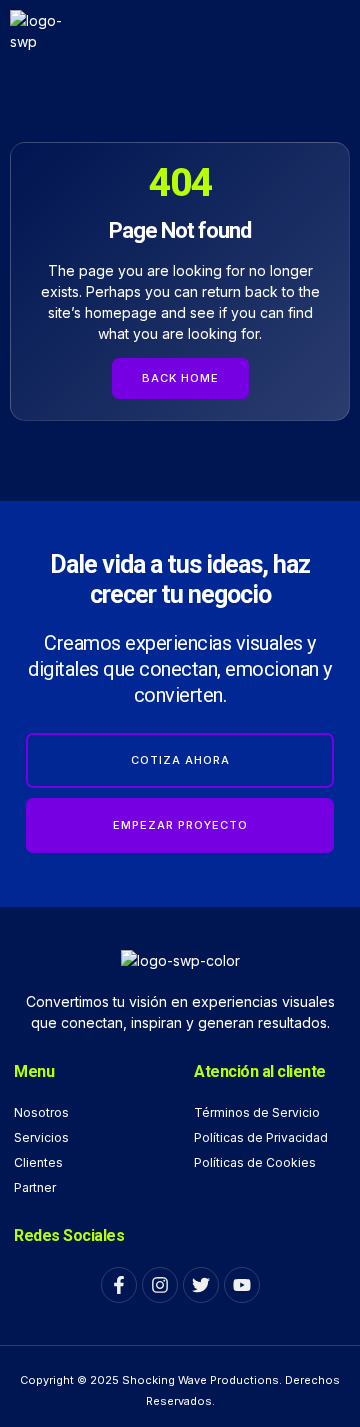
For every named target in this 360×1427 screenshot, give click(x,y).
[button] (324, 31)
